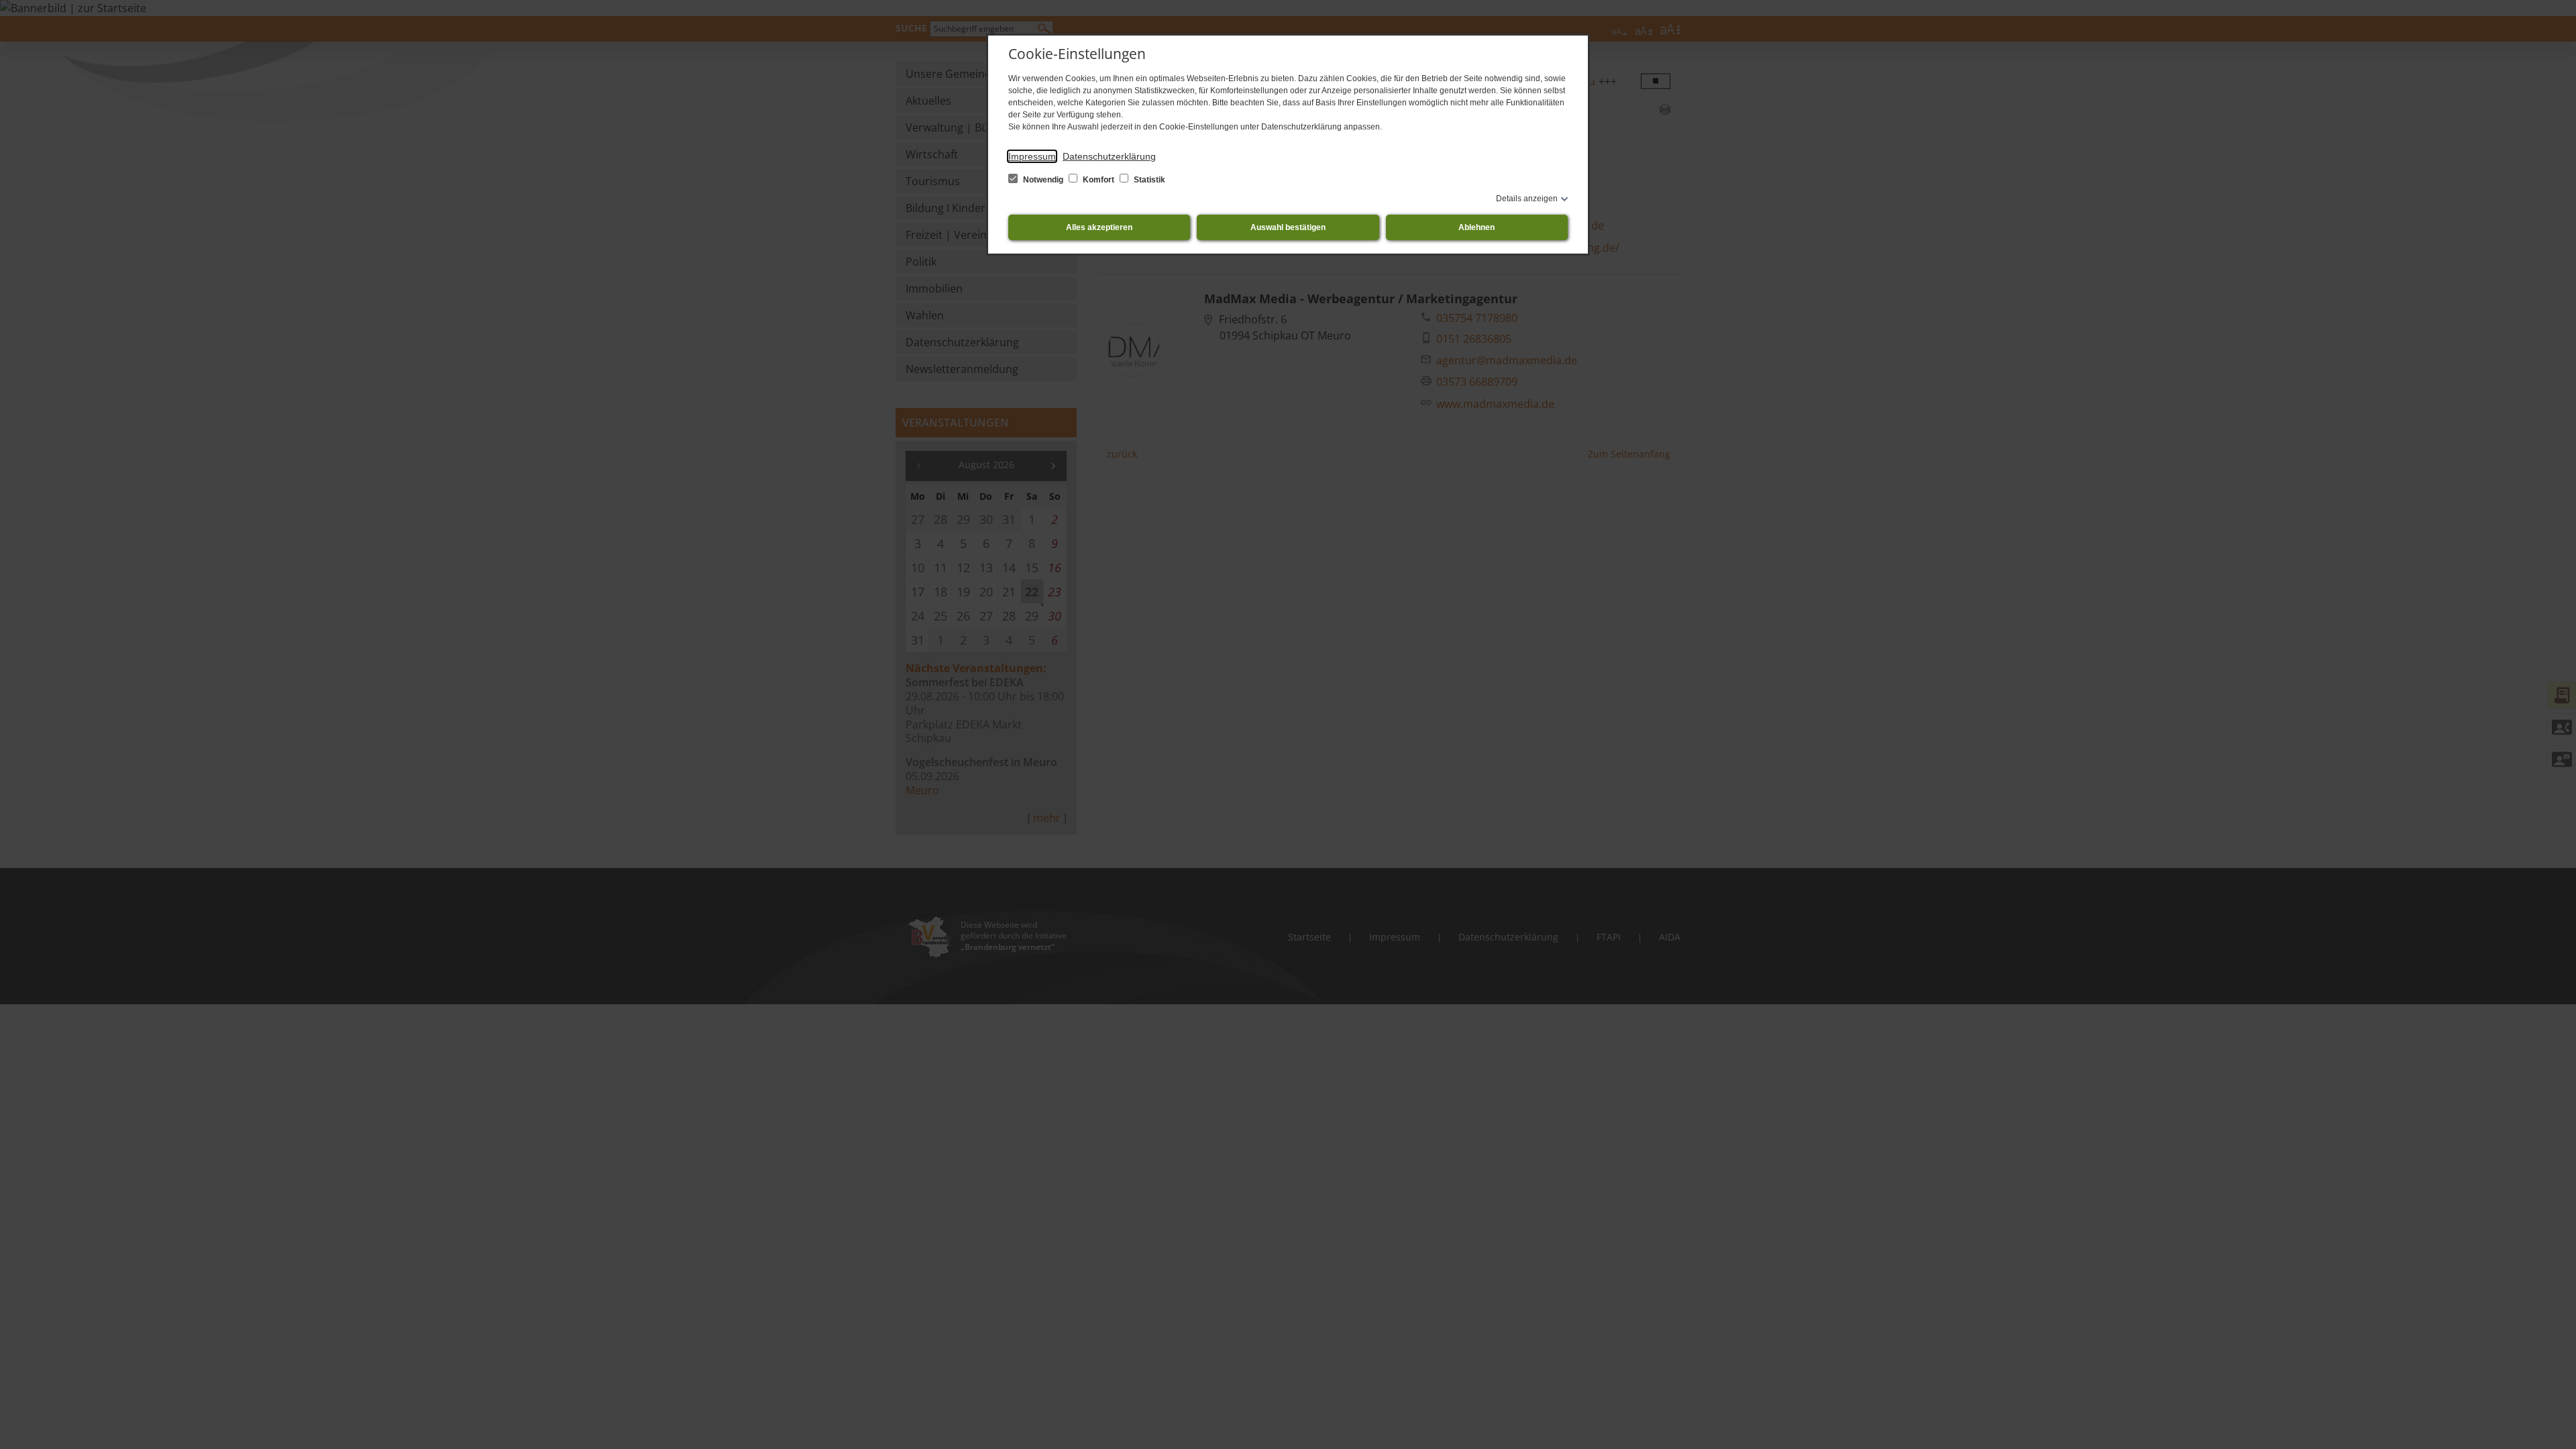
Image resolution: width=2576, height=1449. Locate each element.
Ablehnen (1477, 227)
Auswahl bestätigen (1288, 227)
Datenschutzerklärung (1109, 156)
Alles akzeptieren (1099, 227)
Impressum (1032, 156)
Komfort (1098, 180)
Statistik (1148, 180)
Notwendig (1043, 180)
